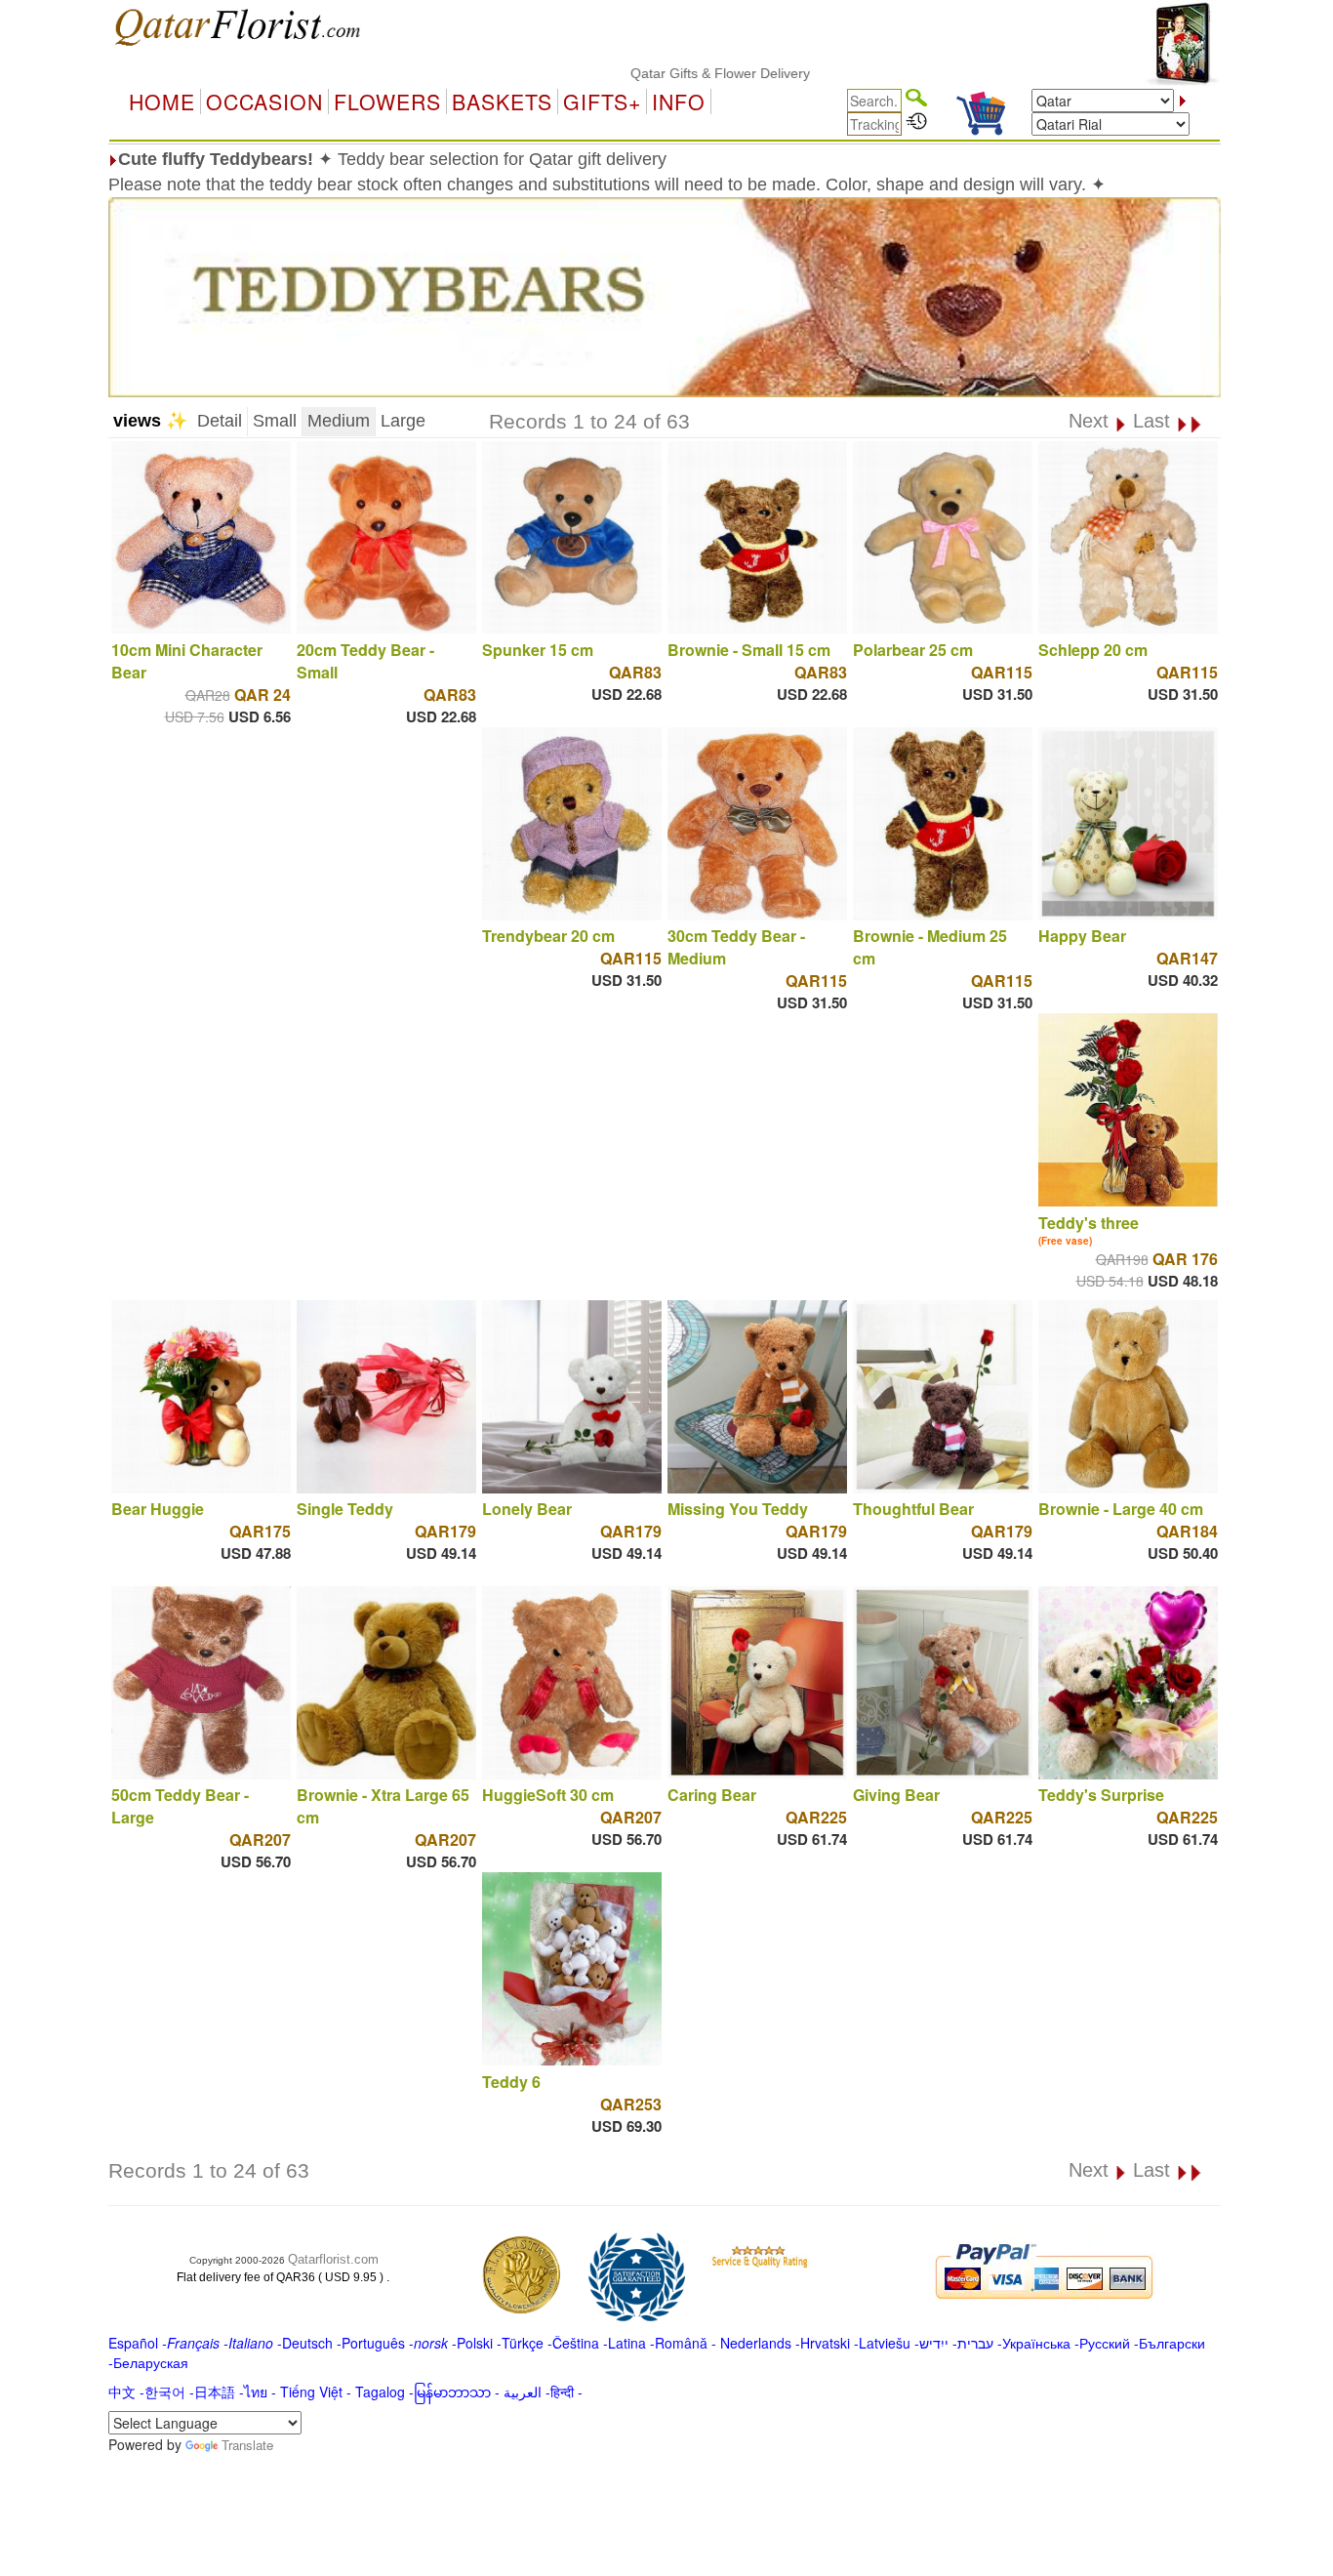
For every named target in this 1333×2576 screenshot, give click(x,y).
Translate (247, 2445)
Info (679, 102)
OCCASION (264, 102)
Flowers (387, 102)
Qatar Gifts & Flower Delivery (663, 73)
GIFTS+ (602, 102)
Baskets (502, 102)
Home (162, 102)
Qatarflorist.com (333, 2259)
